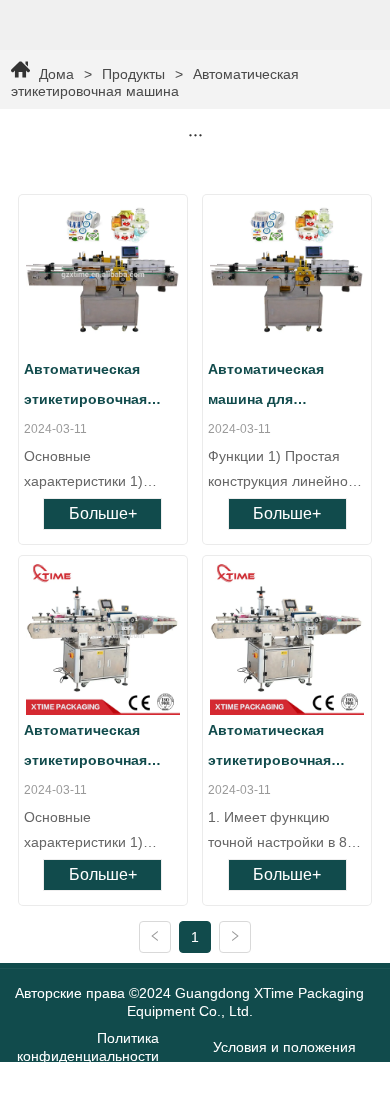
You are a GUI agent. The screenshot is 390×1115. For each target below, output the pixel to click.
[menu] (195, 134)
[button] (195, 134)
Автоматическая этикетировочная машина (155, 82)
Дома (56, 74)
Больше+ (103, 513)
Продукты (133, 74)
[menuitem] (195, 134)
